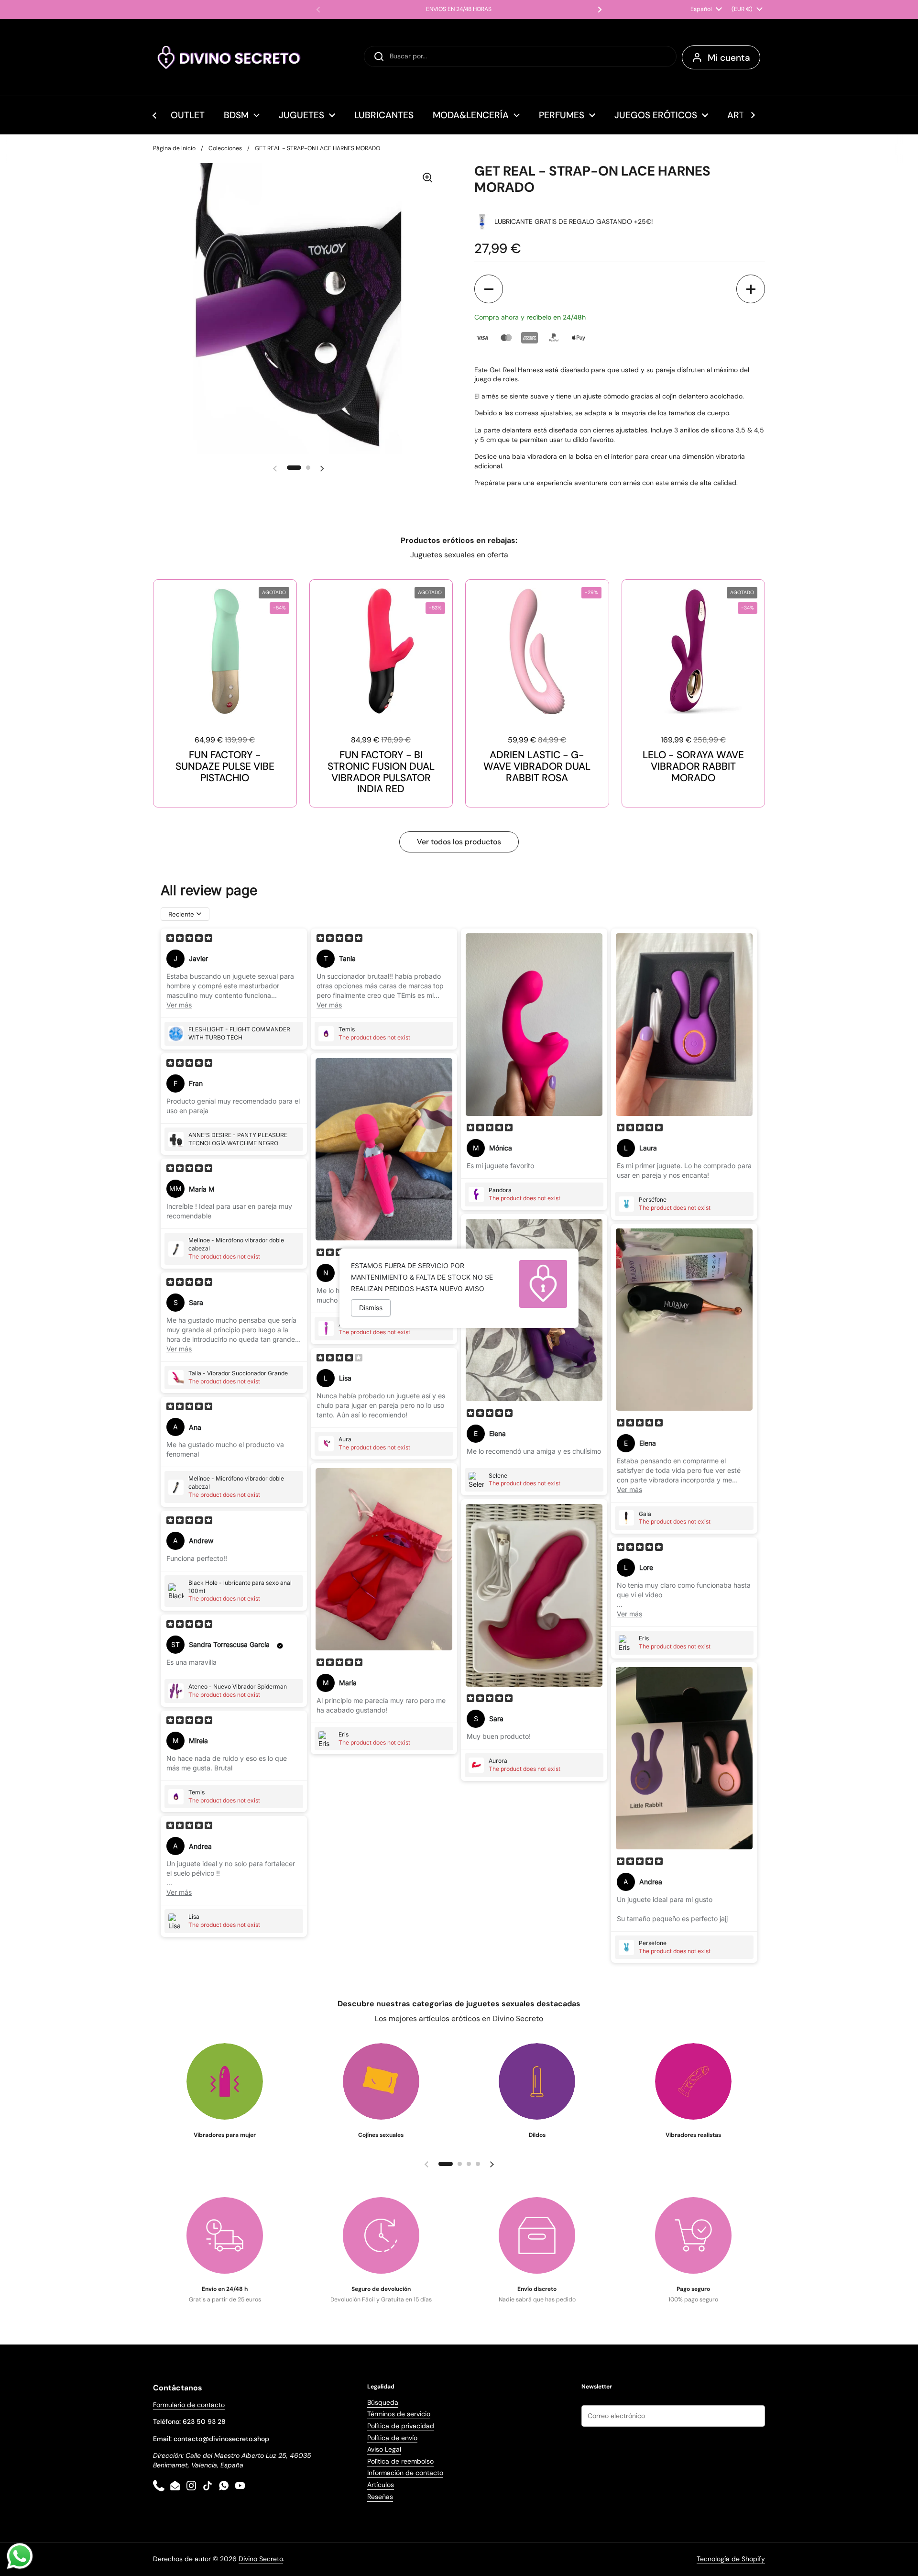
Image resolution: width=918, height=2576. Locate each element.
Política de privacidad (401, 2426)
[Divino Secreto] (229, 57)
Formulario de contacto (189, 2405)
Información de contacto (405, 2473)
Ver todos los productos (459, 842)
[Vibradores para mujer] (225, 2081)
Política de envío (392, 2438)
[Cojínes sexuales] (381, 2081)
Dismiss (371, 1308)
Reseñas (380, 2497)
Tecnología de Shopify (731, 2559)
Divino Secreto (261, 2559)
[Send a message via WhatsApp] (20, 2556)
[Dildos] (537, 2081)
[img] (189, 939)
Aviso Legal (384, 2449)
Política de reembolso (400, 2461)
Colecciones (225, 148)
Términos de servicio (399, 2414)
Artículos (381, 2485)
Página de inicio (174, 148)
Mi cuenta (729, 58)
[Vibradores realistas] (693, 2081)
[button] (489, 289)
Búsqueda (383, 2402)
